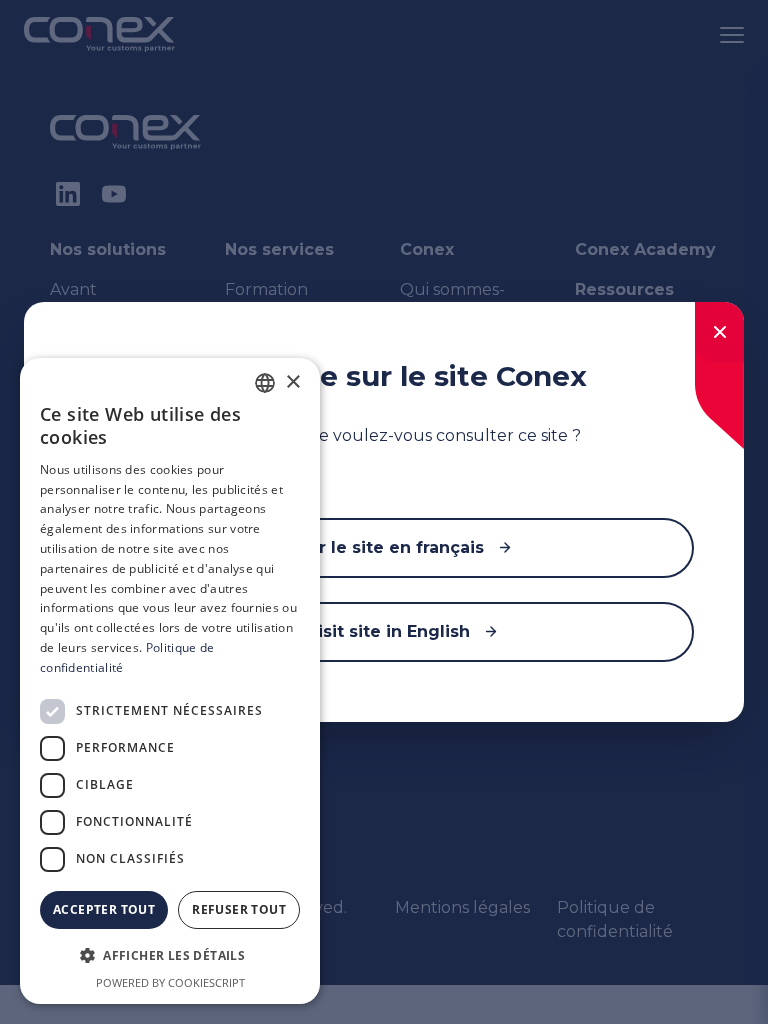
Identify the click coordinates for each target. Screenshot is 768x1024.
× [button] (292, 382)
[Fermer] (719, 332)
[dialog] (170, 681)
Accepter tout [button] (104, 909)
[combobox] (265, 383)
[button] (170, 956)
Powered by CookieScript (170, 982)
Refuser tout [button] (239, 909)
